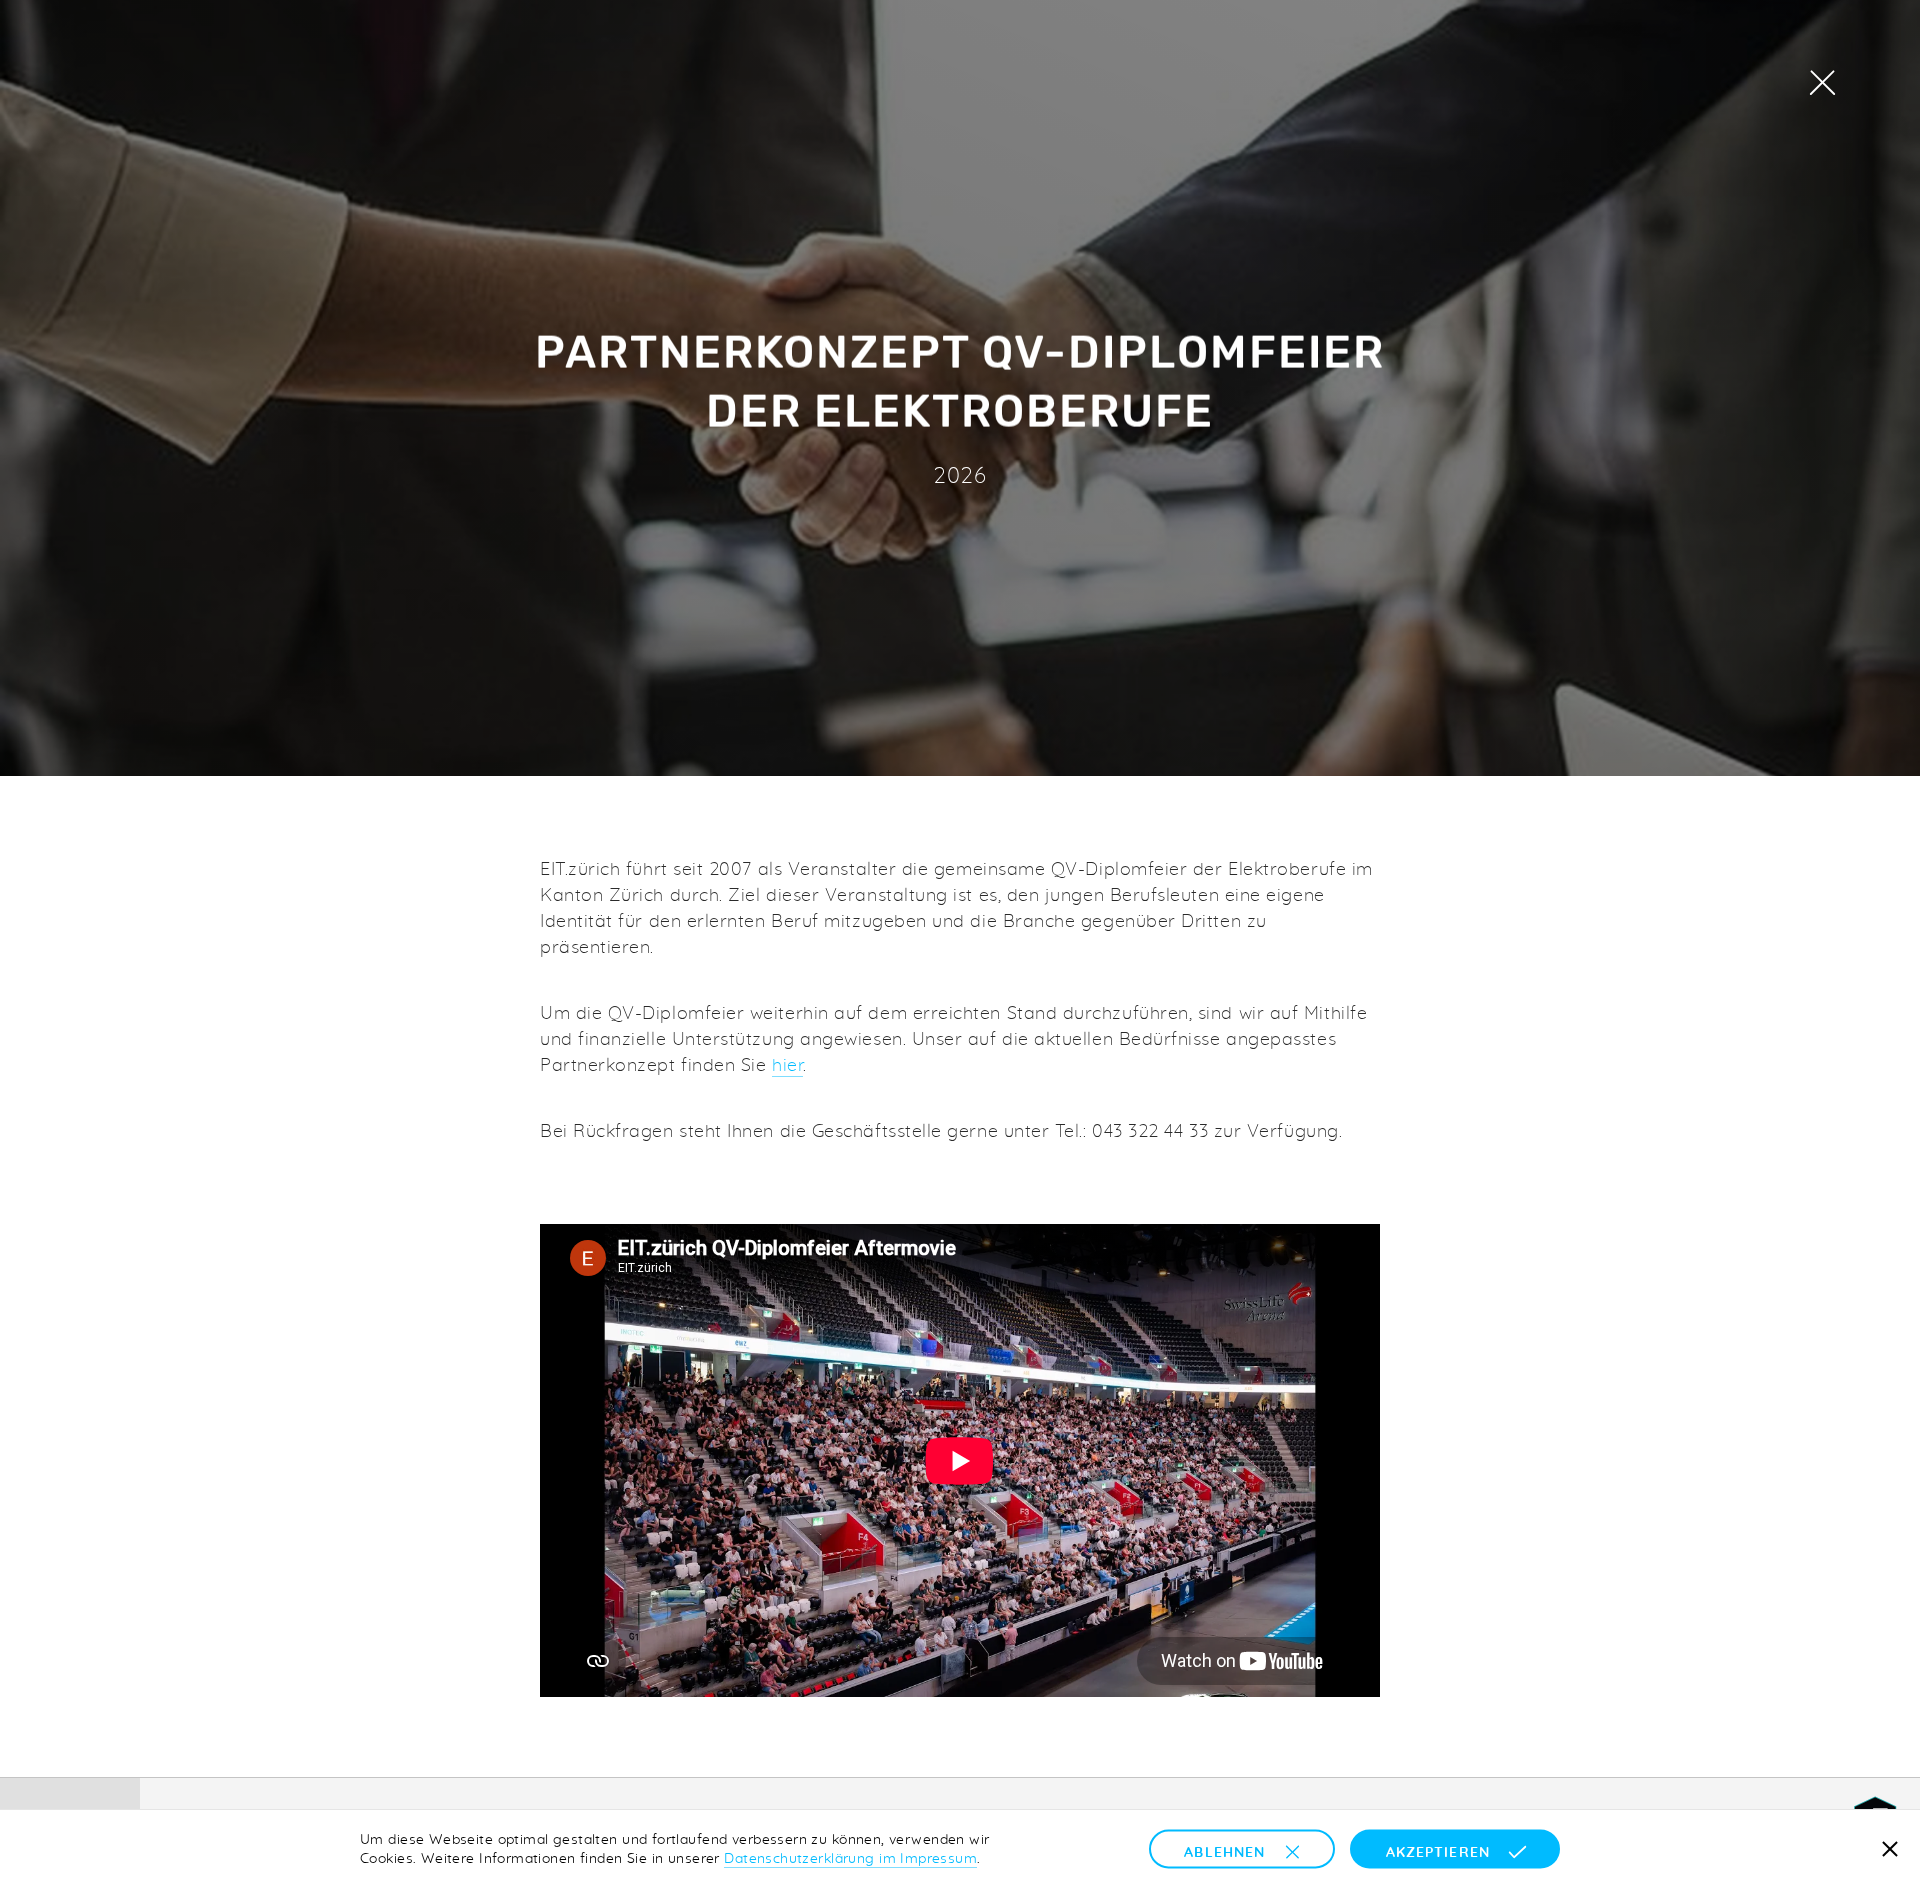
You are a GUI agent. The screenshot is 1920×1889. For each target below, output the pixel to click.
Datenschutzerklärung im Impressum (850, 1858)
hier (787, 1064)
